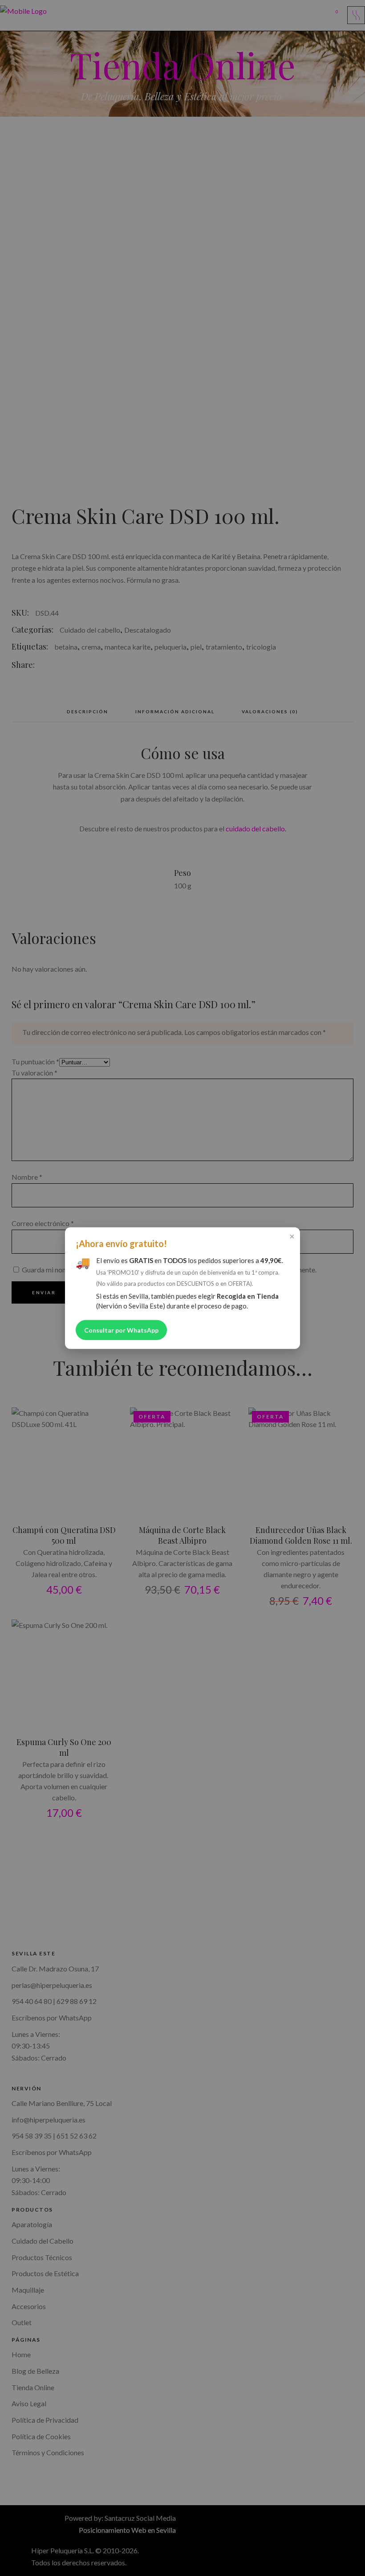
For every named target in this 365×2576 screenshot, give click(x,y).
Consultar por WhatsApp (121, 1330)
